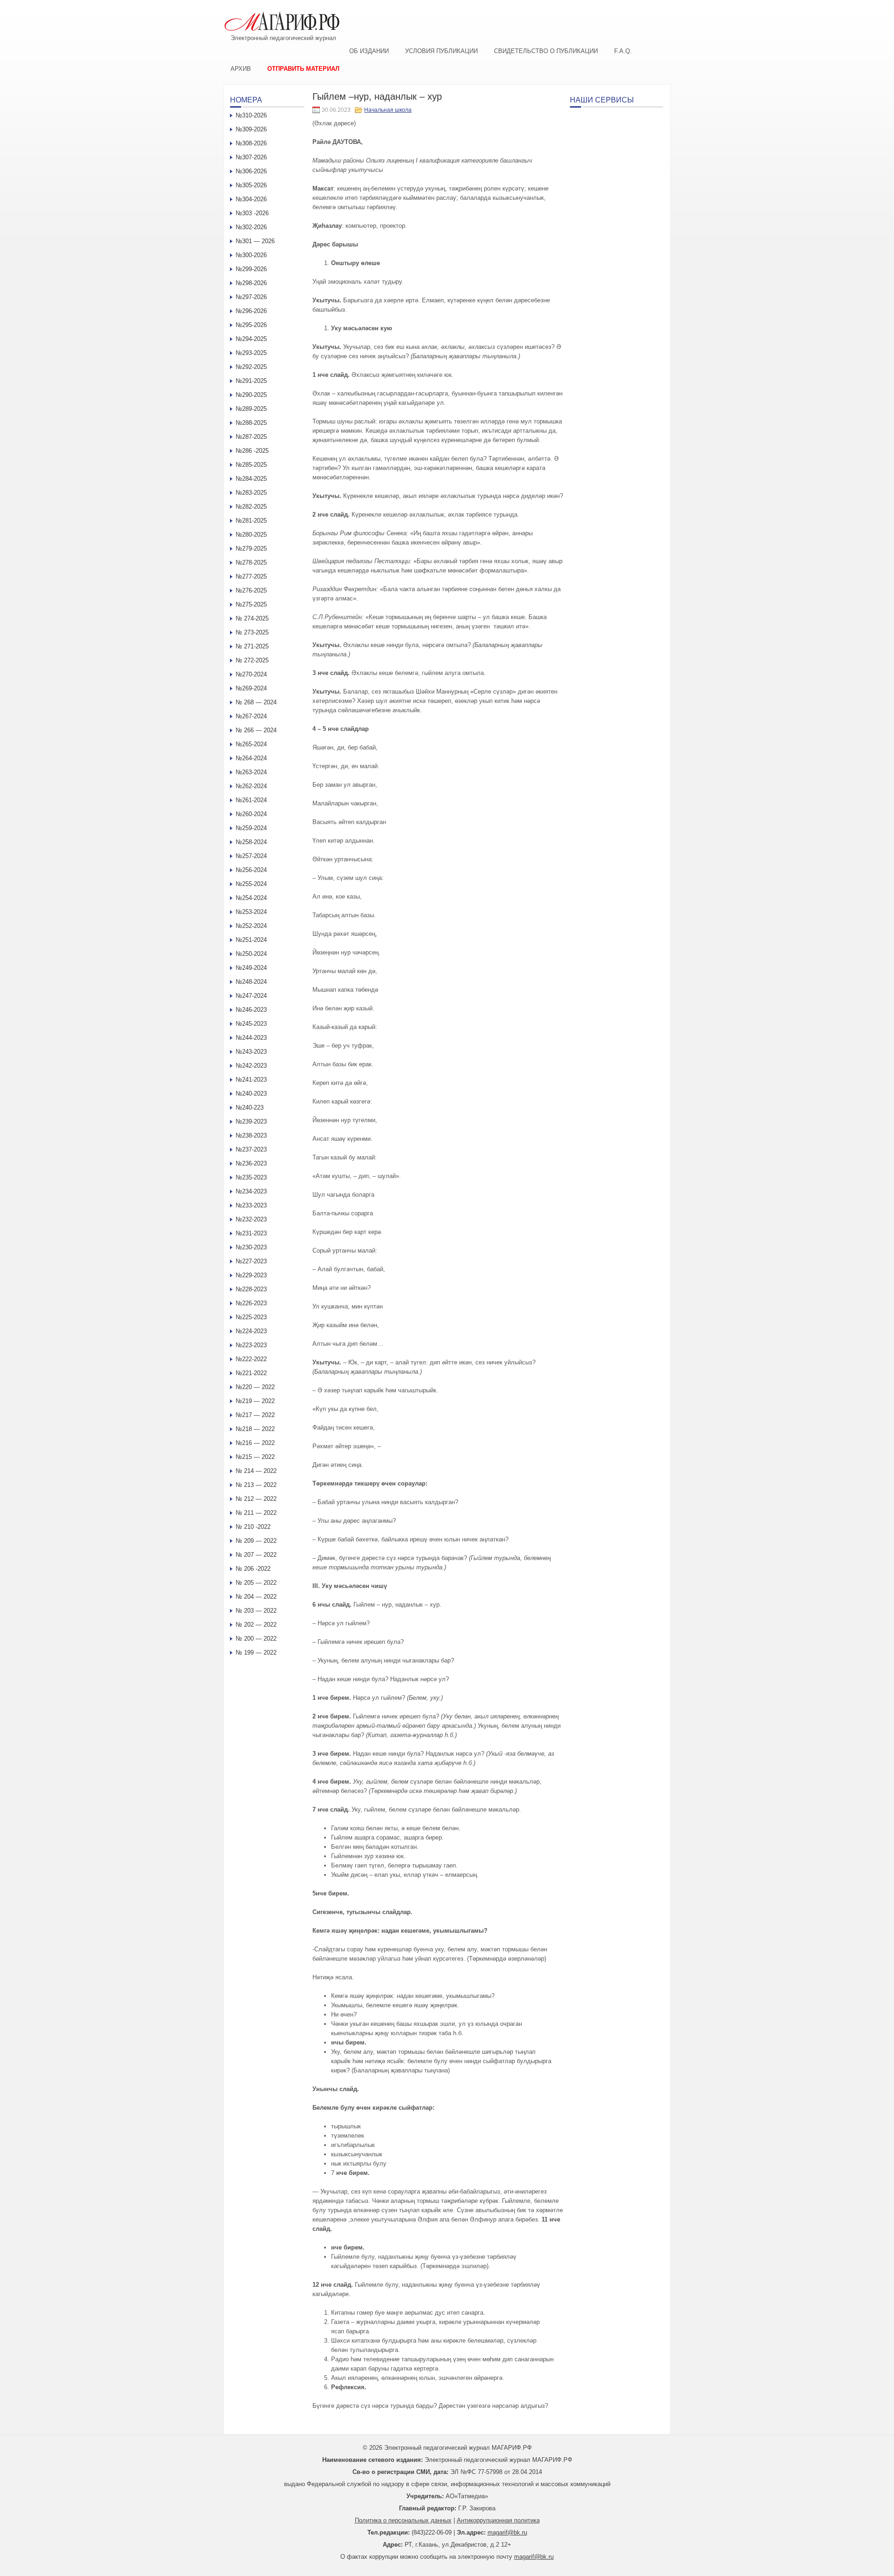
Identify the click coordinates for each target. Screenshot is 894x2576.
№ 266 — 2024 (256, 730)
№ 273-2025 (252, 632)
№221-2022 (251, 1373)
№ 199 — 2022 (256, 1653)
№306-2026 (251, 171)
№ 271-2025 (252, 646)
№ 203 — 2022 (256, 1611)
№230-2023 (251, 1247)
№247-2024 (251, 996)
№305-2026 (251, 185)
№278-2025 (251, 562)
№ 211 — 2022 (256, 1513)
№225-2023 (251, 1317)
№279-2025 (251, 549)
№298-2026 (251, 283)
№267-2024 (251, 716)
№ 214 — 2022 (256, 1471)
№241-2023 (251, 1080)
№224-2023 (251, 1331)
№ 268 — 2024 (256, 702)
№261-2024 (251, 800)
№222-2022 (251, 1359)
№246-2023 (251, 1010)
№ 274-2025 (252, 618)
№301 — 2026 (255, 241)
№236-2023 (251, 1163)
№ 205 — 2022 (256, 1583)
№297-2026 (251, 297)
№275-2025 (251, 604)
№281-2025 (251, 521)
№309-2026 (251, 129)
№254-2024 (251, 898)
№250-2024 (251, 954)
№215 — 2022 (255, 1457)
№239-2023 (251, 1121)
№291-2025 (251, 381)
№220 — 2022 (255, 1387)
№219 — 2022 (255, 1401)
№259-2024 (251, 828)
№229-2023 (251, 1275)
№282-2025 (251, 507)
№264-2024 (251, 758)
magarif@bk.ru (507, 2532)
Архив (241, 69)
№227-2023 (251, 1261)
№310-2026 (251, 115)
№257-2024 (251, 856)
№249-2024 (251, 968)
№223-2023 (251, 1345)
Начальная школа (388, 110)
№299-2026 (251, 269)
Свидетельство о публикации (546, 51)
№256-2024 (251, 870)
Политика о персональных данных (403, 2520)
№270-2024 (251, 674)
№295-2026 (251, 325)
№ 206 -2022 (253, 1569)
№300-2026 (251, 255)
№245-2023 (251, 1024)
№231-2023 (251, 1233)
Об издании (369, 51)
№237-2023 (251, 1149)
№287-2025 (251, 437)
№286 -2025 (252, 451)
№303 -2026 (252, 213)
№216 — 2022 (255, 1443)
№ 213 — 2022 (256, 1485)
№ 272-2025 (252, 660)
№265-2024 (251, 744)
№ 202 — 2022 (256, 1625)
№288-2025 (251, 423)
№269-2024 (251, 688)
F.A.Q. (623, 51)
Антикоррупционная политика (498, 2520)
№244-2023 (251, 1038)
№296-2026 (251, 311)
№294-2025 (251, 339)
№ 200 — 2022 (256, 1639)
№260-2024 (251, 814)
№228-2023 (251, 1289)
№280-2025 (251, 535)
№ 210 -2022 (253, 1527)
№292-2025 (251, 367)
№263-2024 (251, 772)
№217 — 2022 (255, 1415)
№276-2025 (251, 590)
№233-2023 (251, 1205)
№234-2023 (251, 1191)
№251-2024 (251, 940)
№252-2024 (251, 926)
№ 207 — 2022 (256, 1555)
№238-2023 (251, 1135)
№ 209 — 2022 (256, 1541)
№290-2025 (251, 395)
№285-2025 (251, 465)
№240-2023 (251, 1094)
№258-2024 (251, 842)
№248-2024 (251, 982)
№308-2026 (251, 143)
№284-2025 (251, 479)
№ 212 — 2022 (256, 1499)
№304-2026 (251, 199)
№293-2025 (251, 353)
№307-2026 (251, 157)
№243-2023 (251, 1052)
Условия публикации (441, 51)
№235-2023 (251, 1177)
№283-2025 (251, 493)
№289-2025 (251, 409)
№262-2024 (251, 786)
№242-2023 (251, 1066)
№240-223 (250, 1107)
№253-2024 (251, 912)
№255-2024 (251, 884)
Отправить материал (303, 69)
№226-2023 (251, 1303)
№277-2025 (251, 576)
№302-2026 (251, 227)
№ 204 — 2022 (256, 1597)
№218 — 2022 (255, 1429)
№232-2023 (251, 1219)
